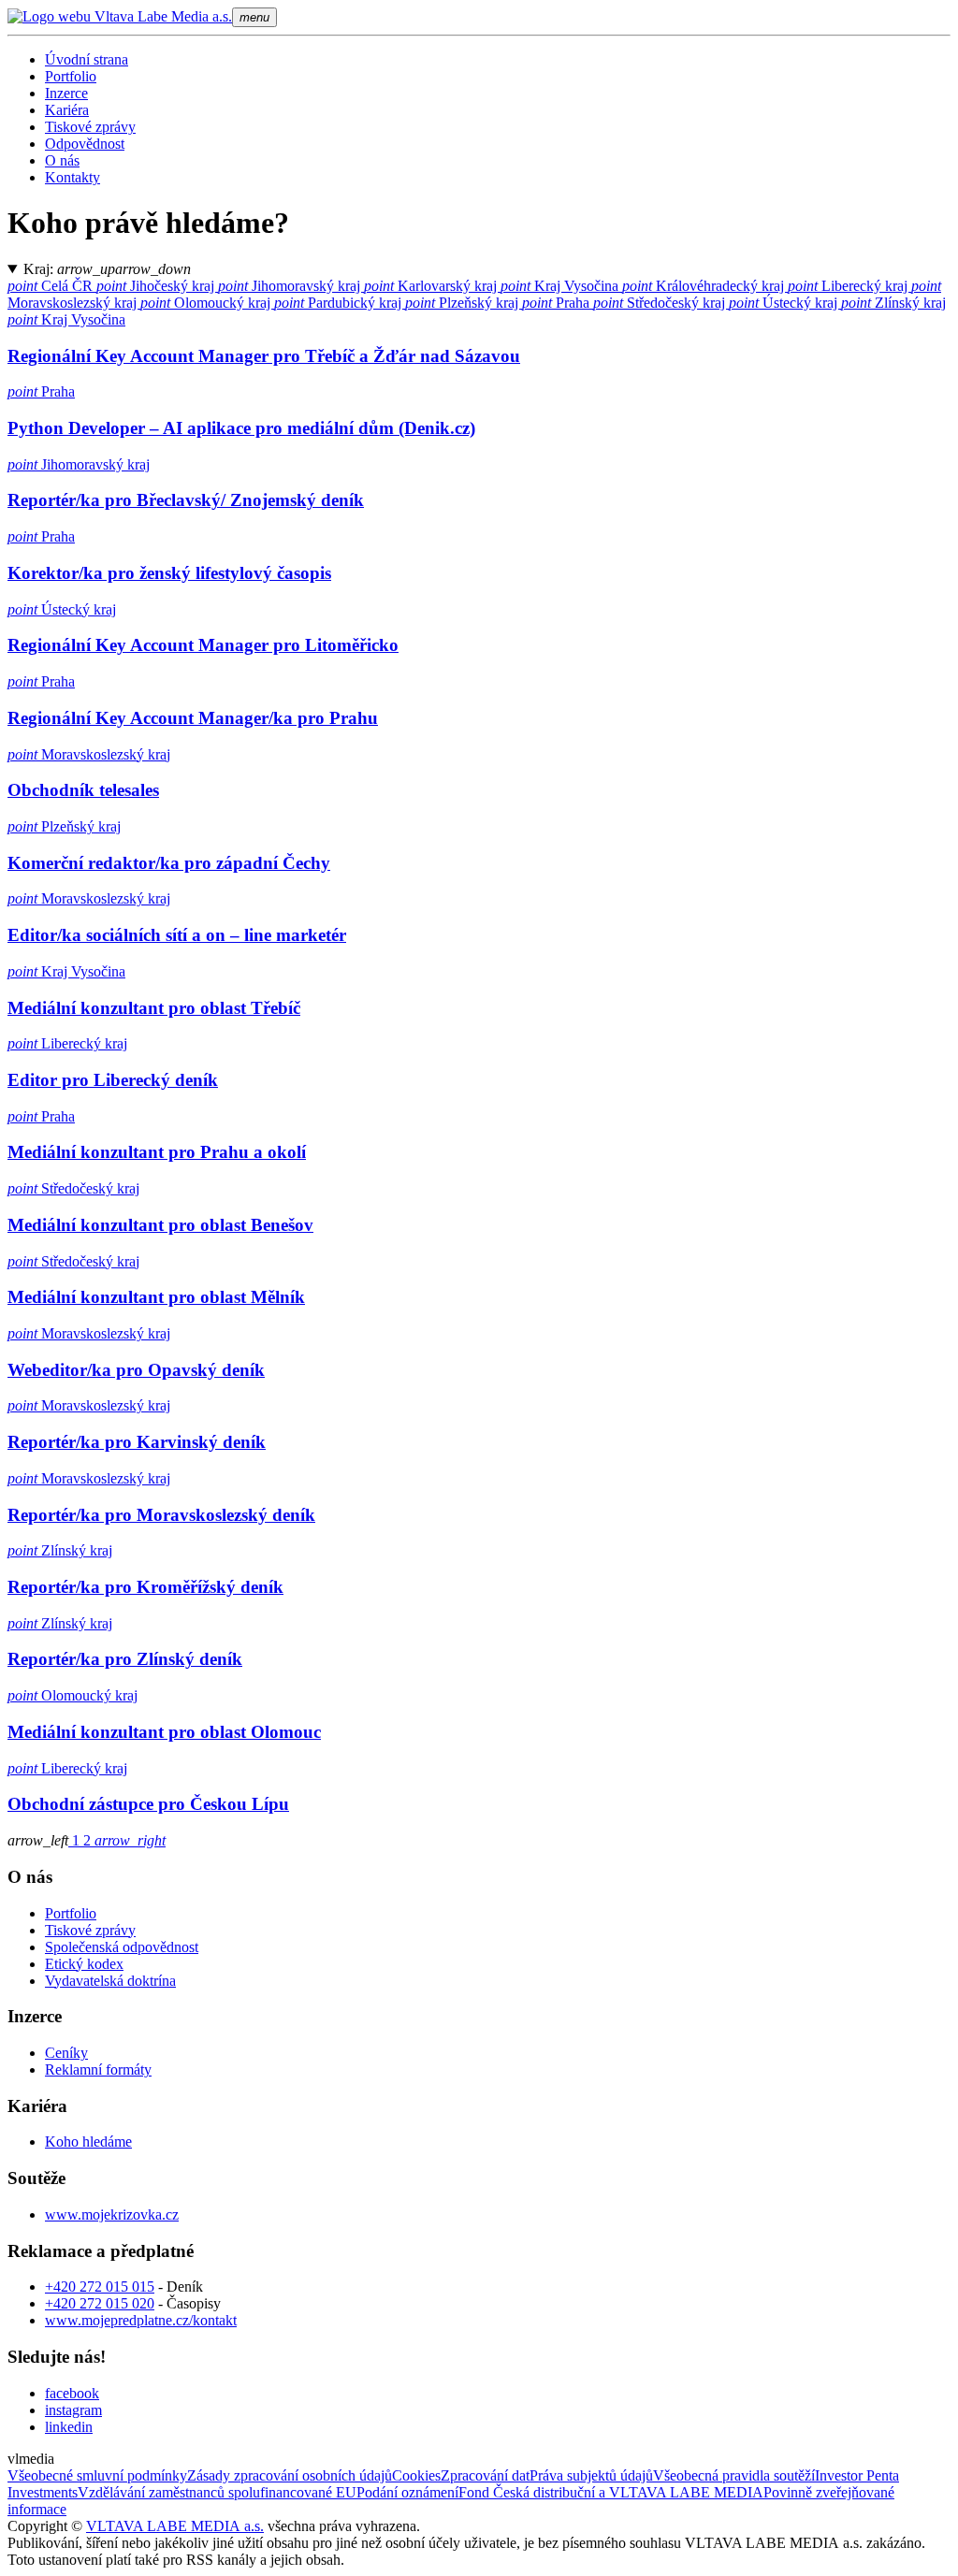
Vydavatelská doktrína (110, 1981)
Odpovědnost (85, 144)
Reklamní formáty (98, 2069)
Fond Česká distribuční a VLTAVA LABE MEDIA (611, 2492)
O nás (62, 160)
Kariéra (67, 110)
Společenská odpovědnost (122, 1947)
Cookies (416, 2475)
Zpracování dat (485, 2475)
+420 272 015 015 (100, 2287)
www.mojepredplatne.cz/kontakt (141, 2320)
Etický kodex (84, 1964)
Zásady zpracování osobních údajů (290, 2475)
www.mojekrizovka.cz (112, 2214)
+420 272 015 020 (100, 2303)
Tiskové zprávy (90, 127)
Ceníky (66, 2053)
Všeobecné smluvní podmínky (97, 2475)
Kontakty (73, 177)
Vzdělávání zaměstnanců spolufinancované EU (217, 2492)
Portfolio (71, 76)
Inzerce (66, 93)
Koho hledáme (88, 2142)
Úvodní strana (87, 59)
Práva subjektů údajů (591, 2475)
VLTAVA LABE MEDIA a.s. (175, 2526)
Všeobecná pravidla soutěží (734, 2475)
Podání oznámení (407, 2492)
